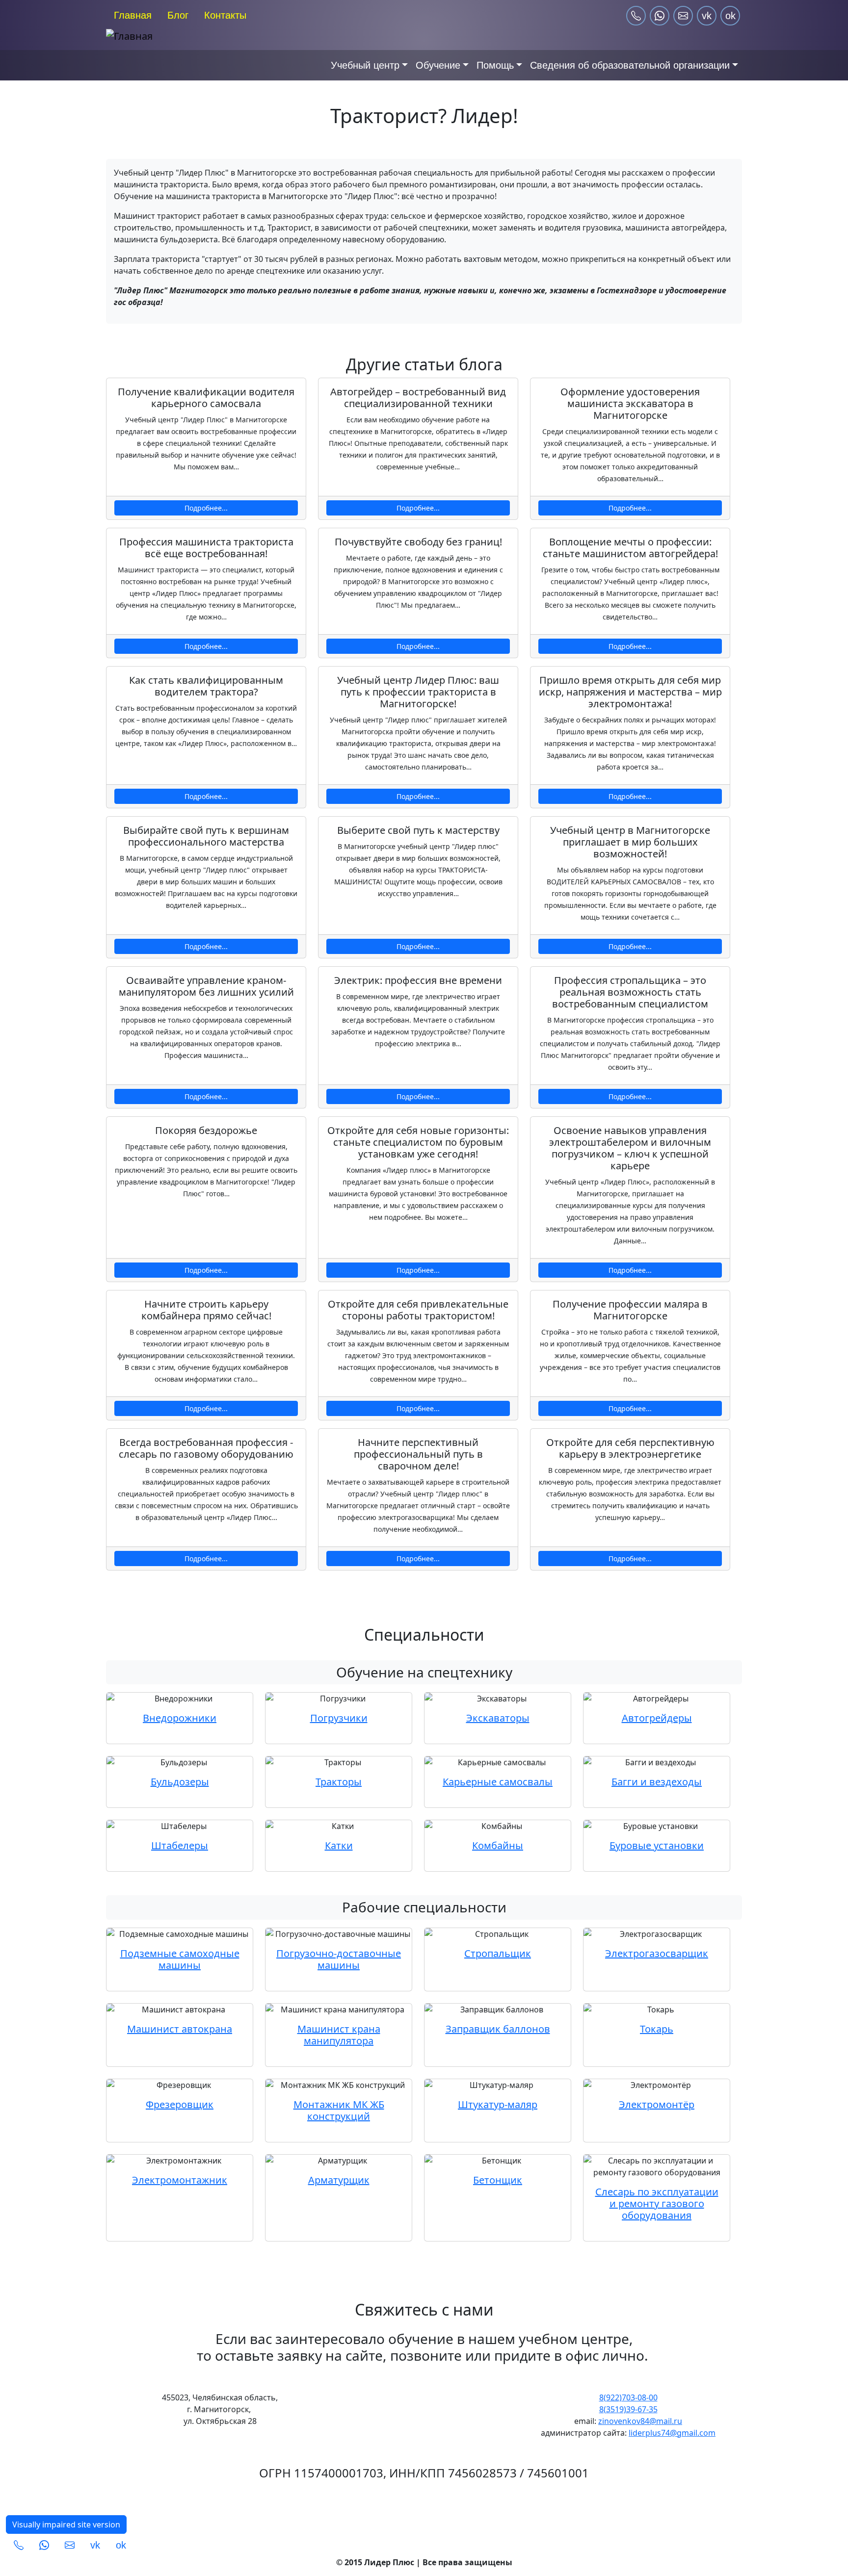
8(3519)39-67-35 (628, 2409)
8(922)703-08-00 (628, 2397)
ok (730, 16)
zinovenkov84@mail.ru (640, 2421)
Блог (178, 15)
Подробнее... (206, 508)
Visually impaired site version (66, 2524)
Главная (133, 15)
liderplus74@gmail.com (672, 2433)
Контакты (225, 15)
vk (707, 16)
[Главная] (213, 36)
